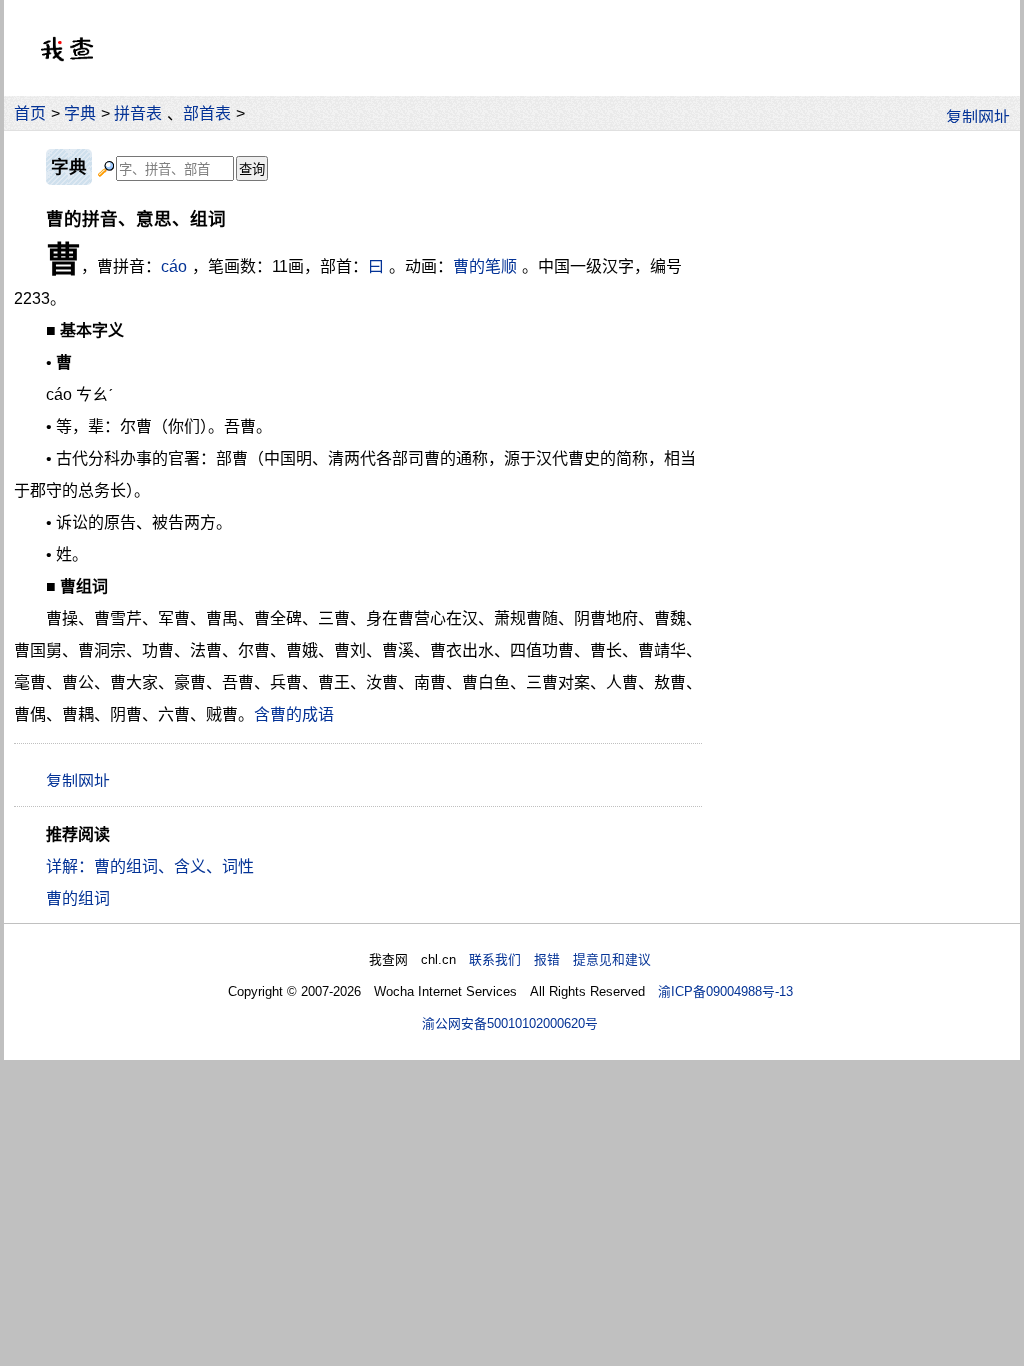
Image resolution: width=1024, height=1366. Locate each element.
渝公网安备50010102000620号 (510, 1023)
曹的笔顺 (485, 266)
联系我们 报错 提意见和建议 (560, 959)
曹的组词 (78, 898)
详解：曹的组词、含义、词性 (150, 866)
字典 (80, 113)
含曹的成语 (294, 714)
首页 (30, 113)
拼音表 (138, 113)
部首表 (207, 113)
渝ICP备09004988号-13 (725, 991)
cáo (174, 266)
